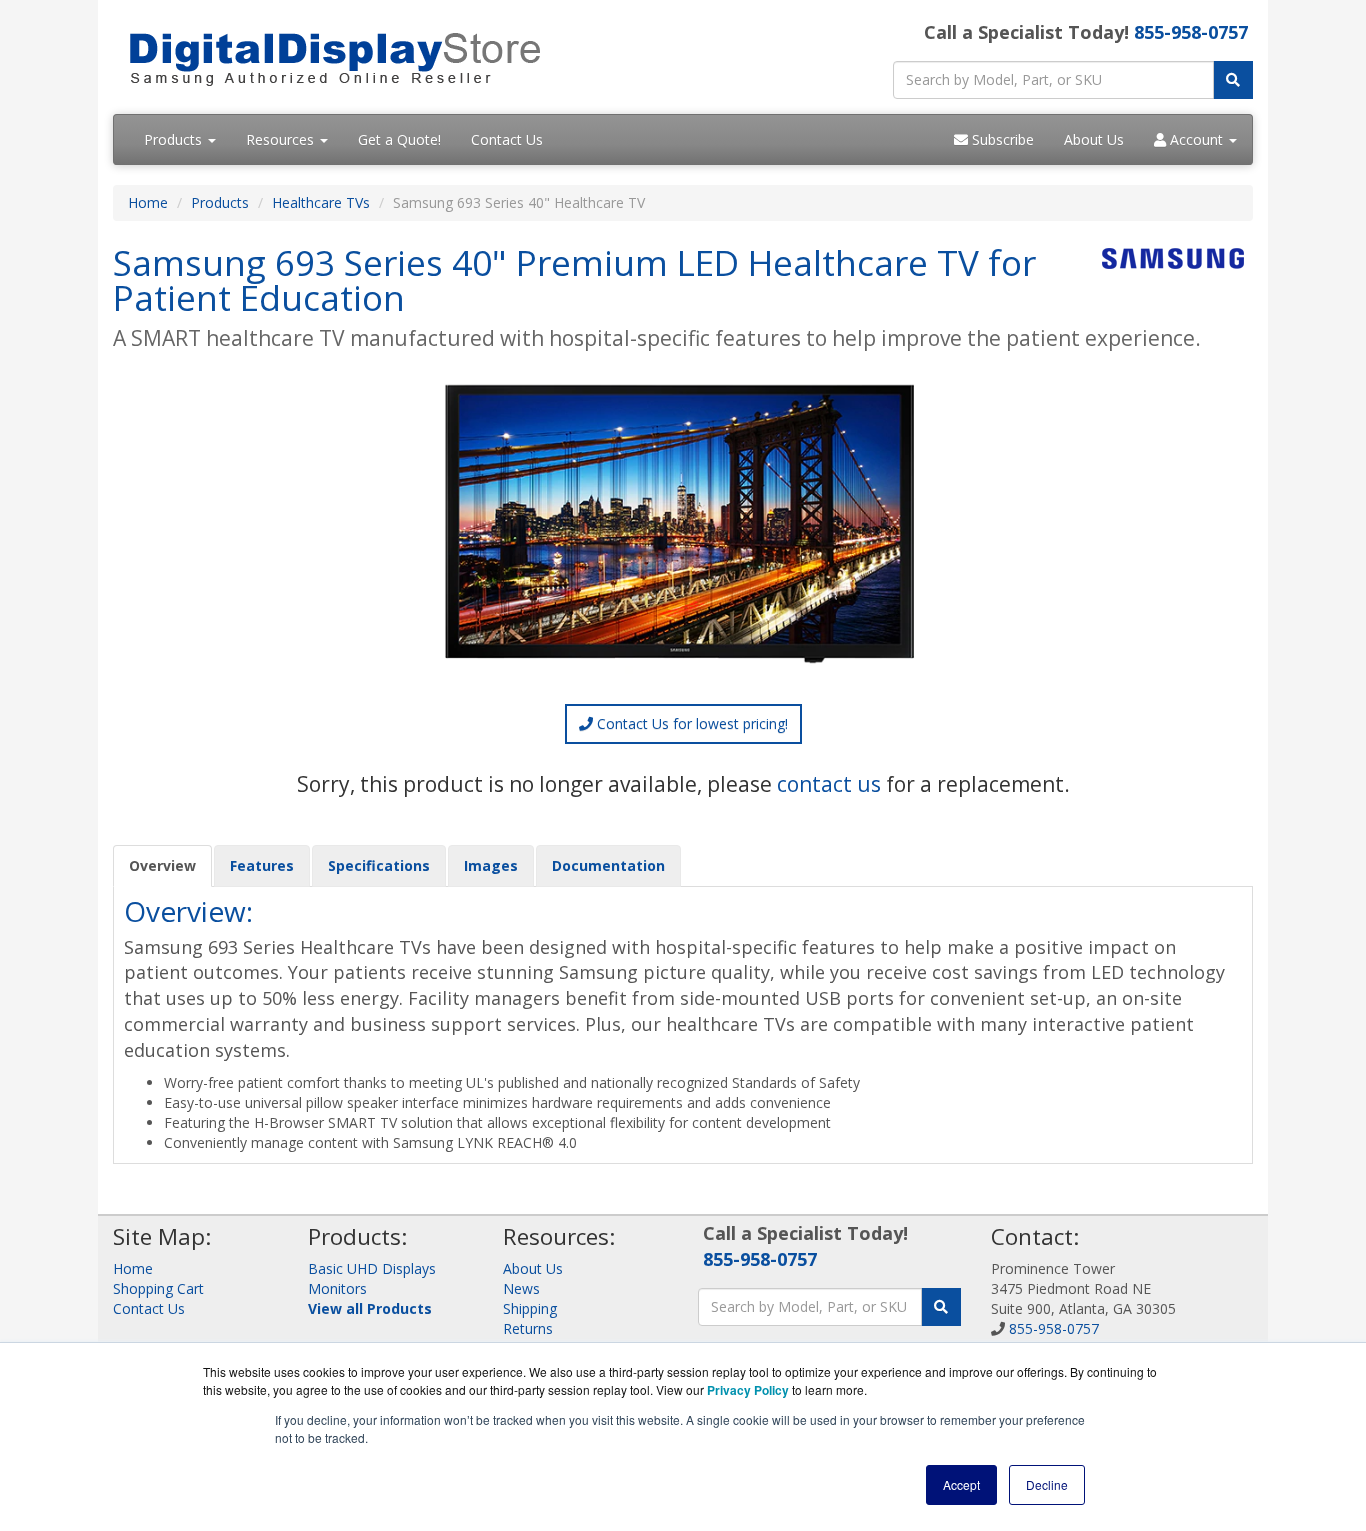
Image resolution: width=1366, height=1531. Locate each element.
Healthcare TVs (321, 202)
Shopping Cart (158, 1288)
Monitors (337, 1288)
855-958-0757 (1191, 32)
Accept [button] (961, 1484)
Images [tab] (491, 865)
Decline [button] (1047, 1484)
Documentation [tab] (608, 865)
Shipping (530, 1308)
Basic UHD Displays (372, 1268)
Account (1196, 139)
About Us (1094, 139)
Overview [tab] (162, 865)
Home (148, 202)
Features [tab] (262, 865)
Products (175, 139)
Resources (282, 139)
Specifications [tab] (379, 865)
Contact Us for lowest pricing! (690, 723)
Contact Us (507, 139)
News (521, 1288)
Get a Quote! (399, 139)
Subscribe (1001, 139)
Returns (528, 1328)
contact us (829, 784)
